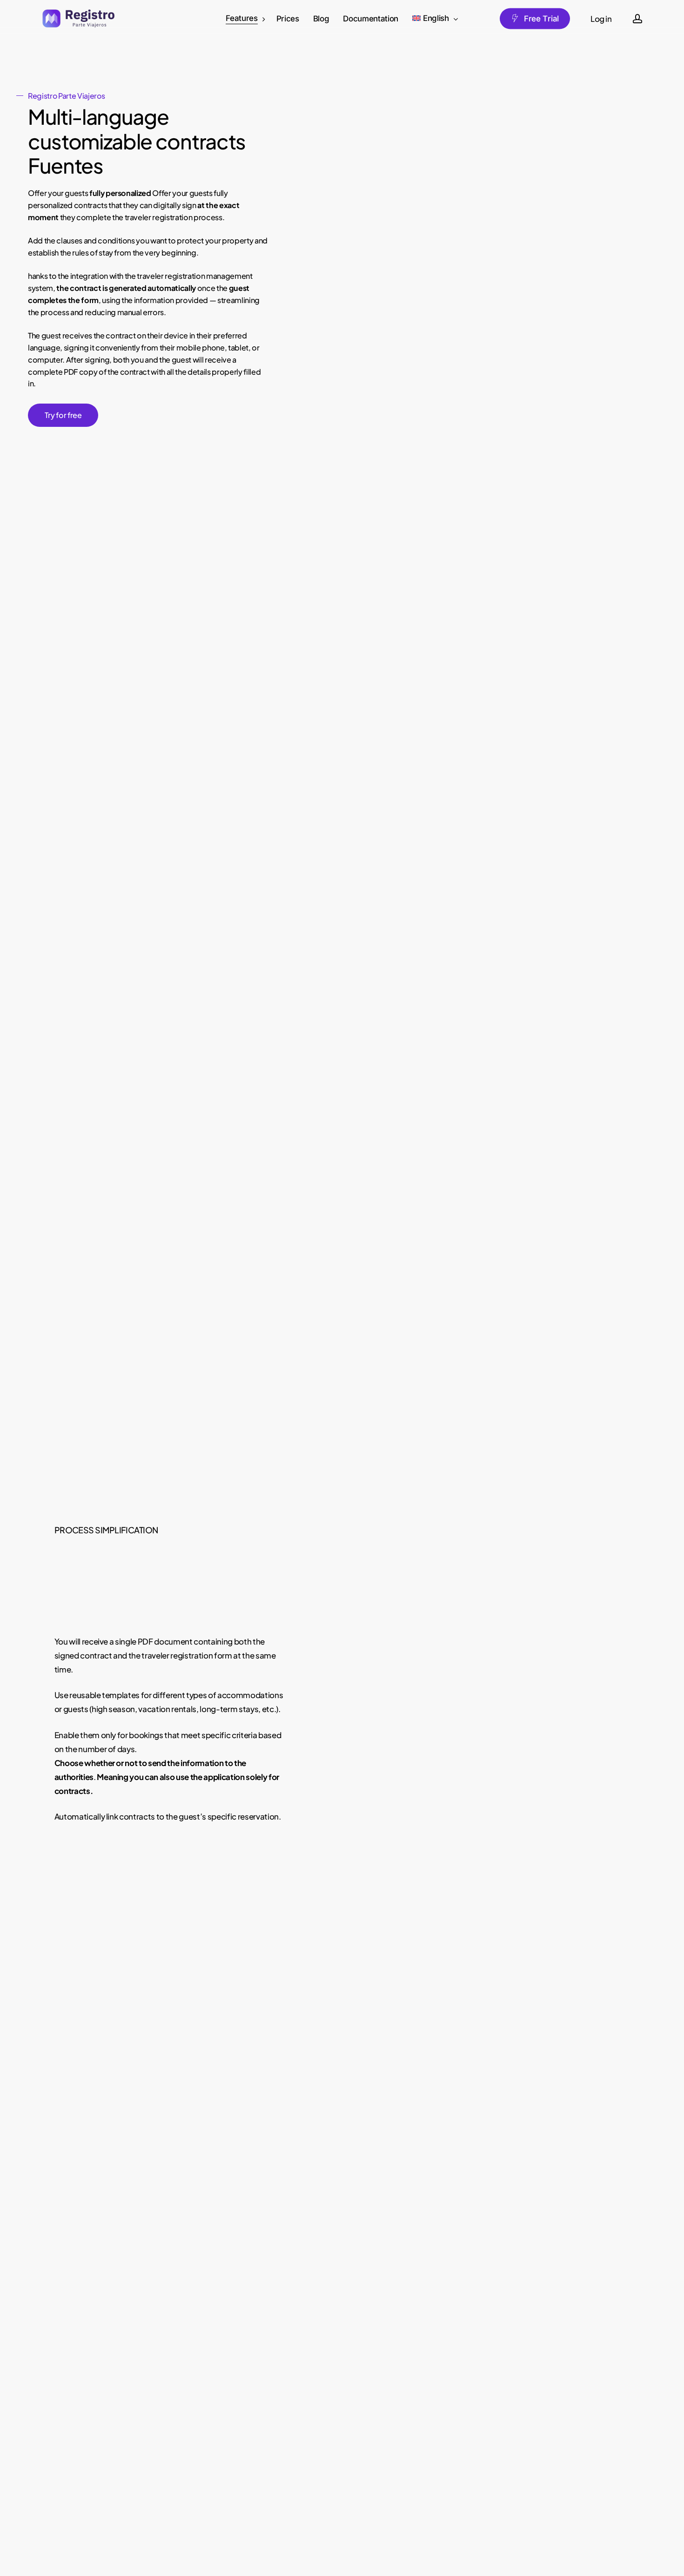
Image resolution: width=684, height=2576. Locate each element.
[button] (63, 415)
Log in (601, 19)
